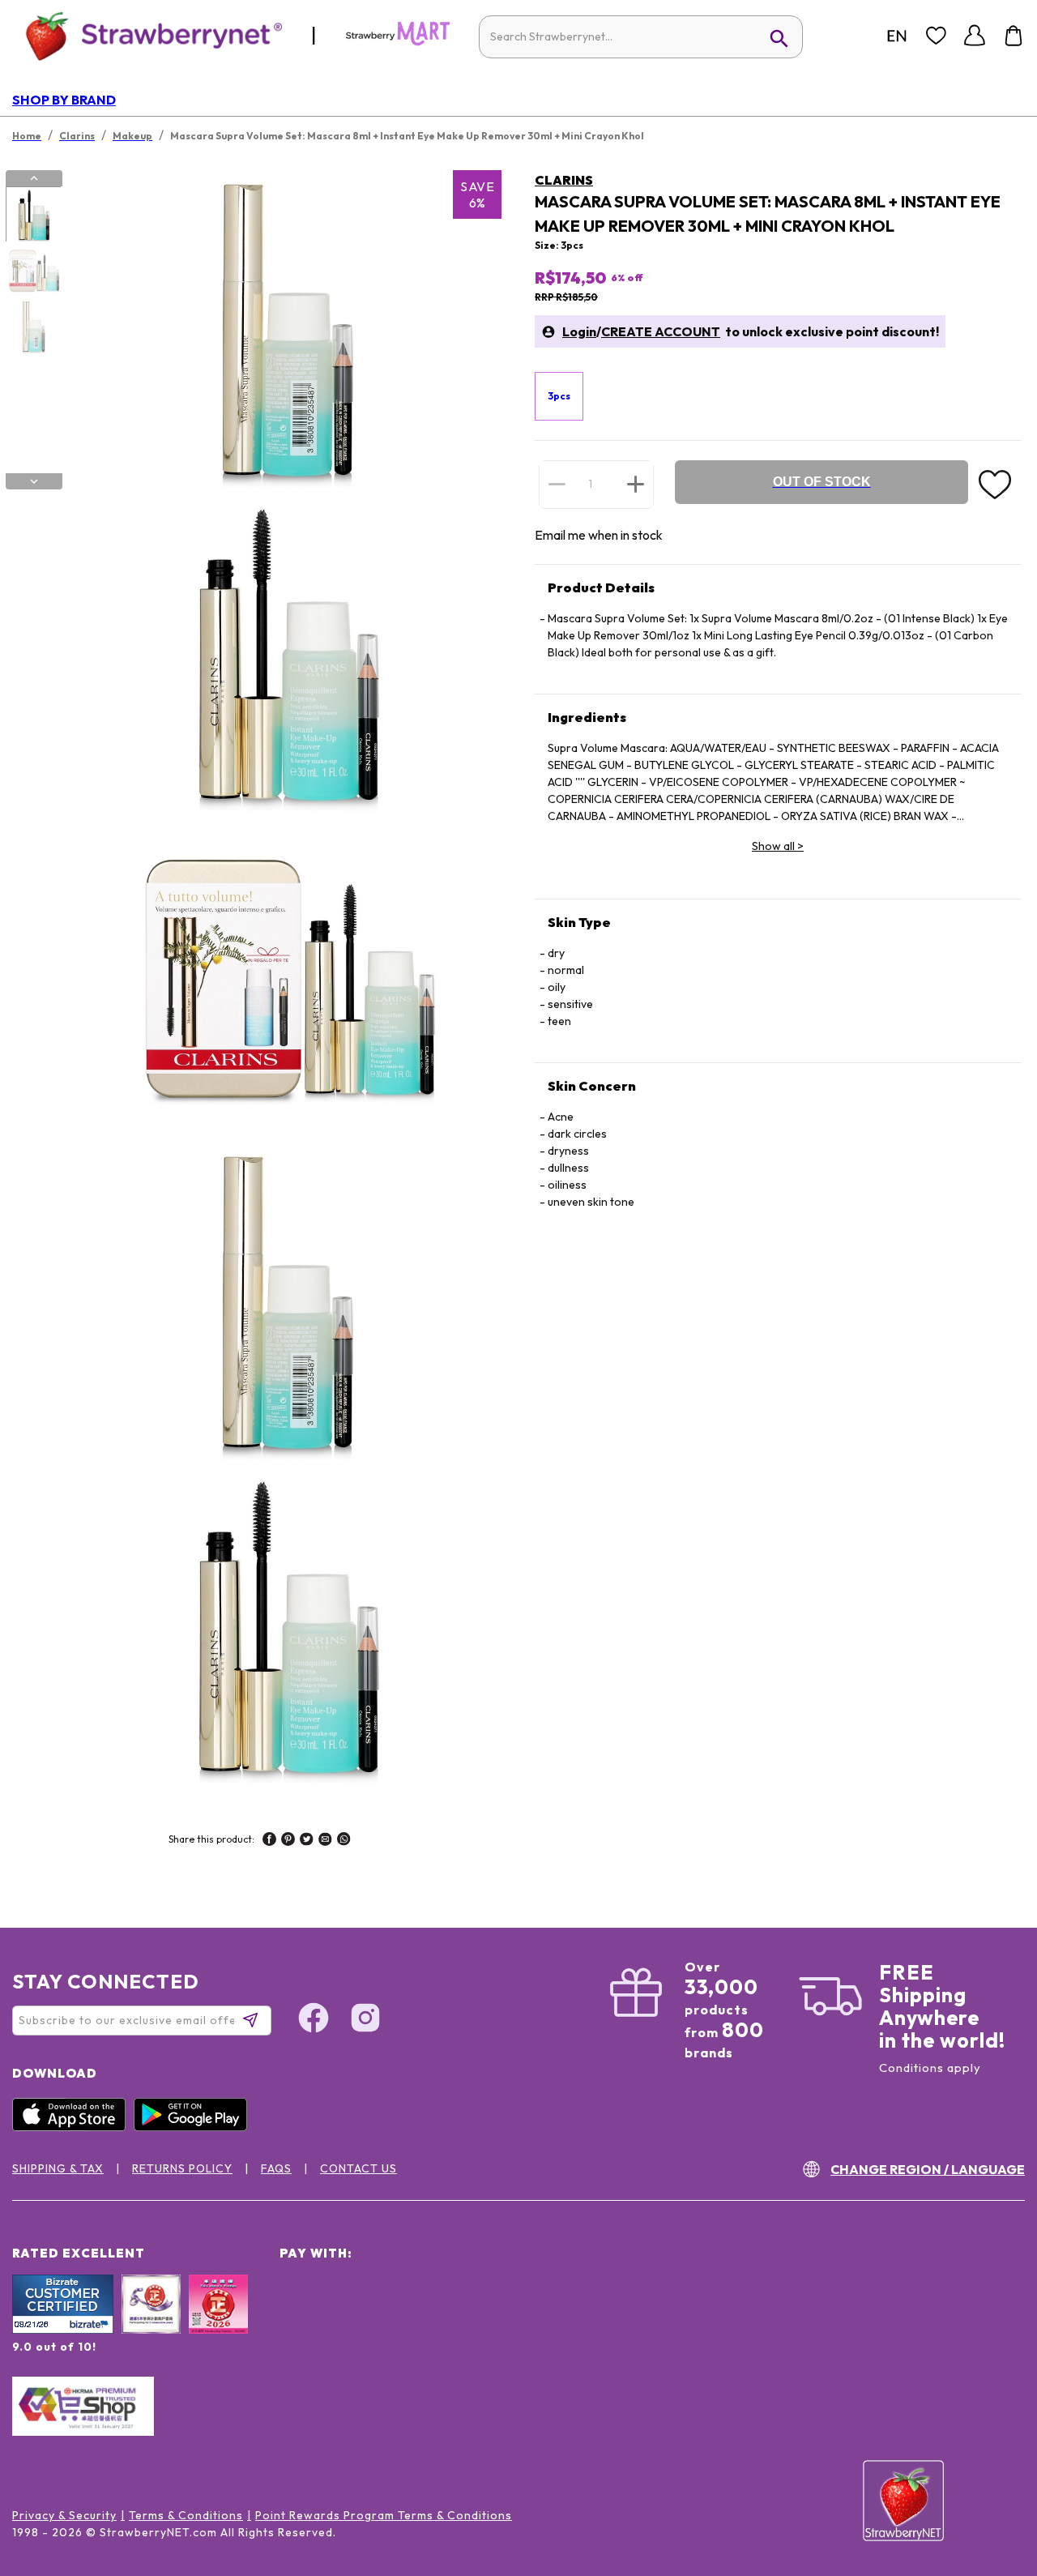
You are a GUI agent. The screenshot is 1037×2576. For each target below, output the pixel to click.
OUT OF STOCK (822, 482)
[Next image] (34, 481)
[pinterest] (288, 1841)
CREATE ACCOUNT (661, 331)
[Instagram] (365, 2020)
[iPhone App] (73, 2127)
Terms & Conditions (186, 2515)
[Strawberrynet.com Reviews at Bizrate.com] (63, 2330)
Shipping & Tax (58, 2168)
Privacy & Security (64, 2515)
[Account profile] (975, 36)
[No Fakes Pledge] (218, 2322)
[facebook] (269, 1841)
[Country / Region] (897, 36)
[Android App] (194, 2127)
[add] (636, 484)
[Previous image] (34, 178)
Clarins (564, 180)
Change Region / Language (928, 2169)
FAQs (276, 2168)
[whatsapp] (344, 1841)
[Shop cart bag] (1014, 36)
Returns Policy (182, 2168)
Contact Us (358, 2168)
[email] (325, 1841)
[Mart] (398, 42)
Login (579, 331)
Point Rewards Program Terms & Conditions (384, 2515)
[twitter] (307, 1841)
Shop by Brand (64, 100)
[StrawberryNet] (147, 35)
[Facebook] (314, 2020)
